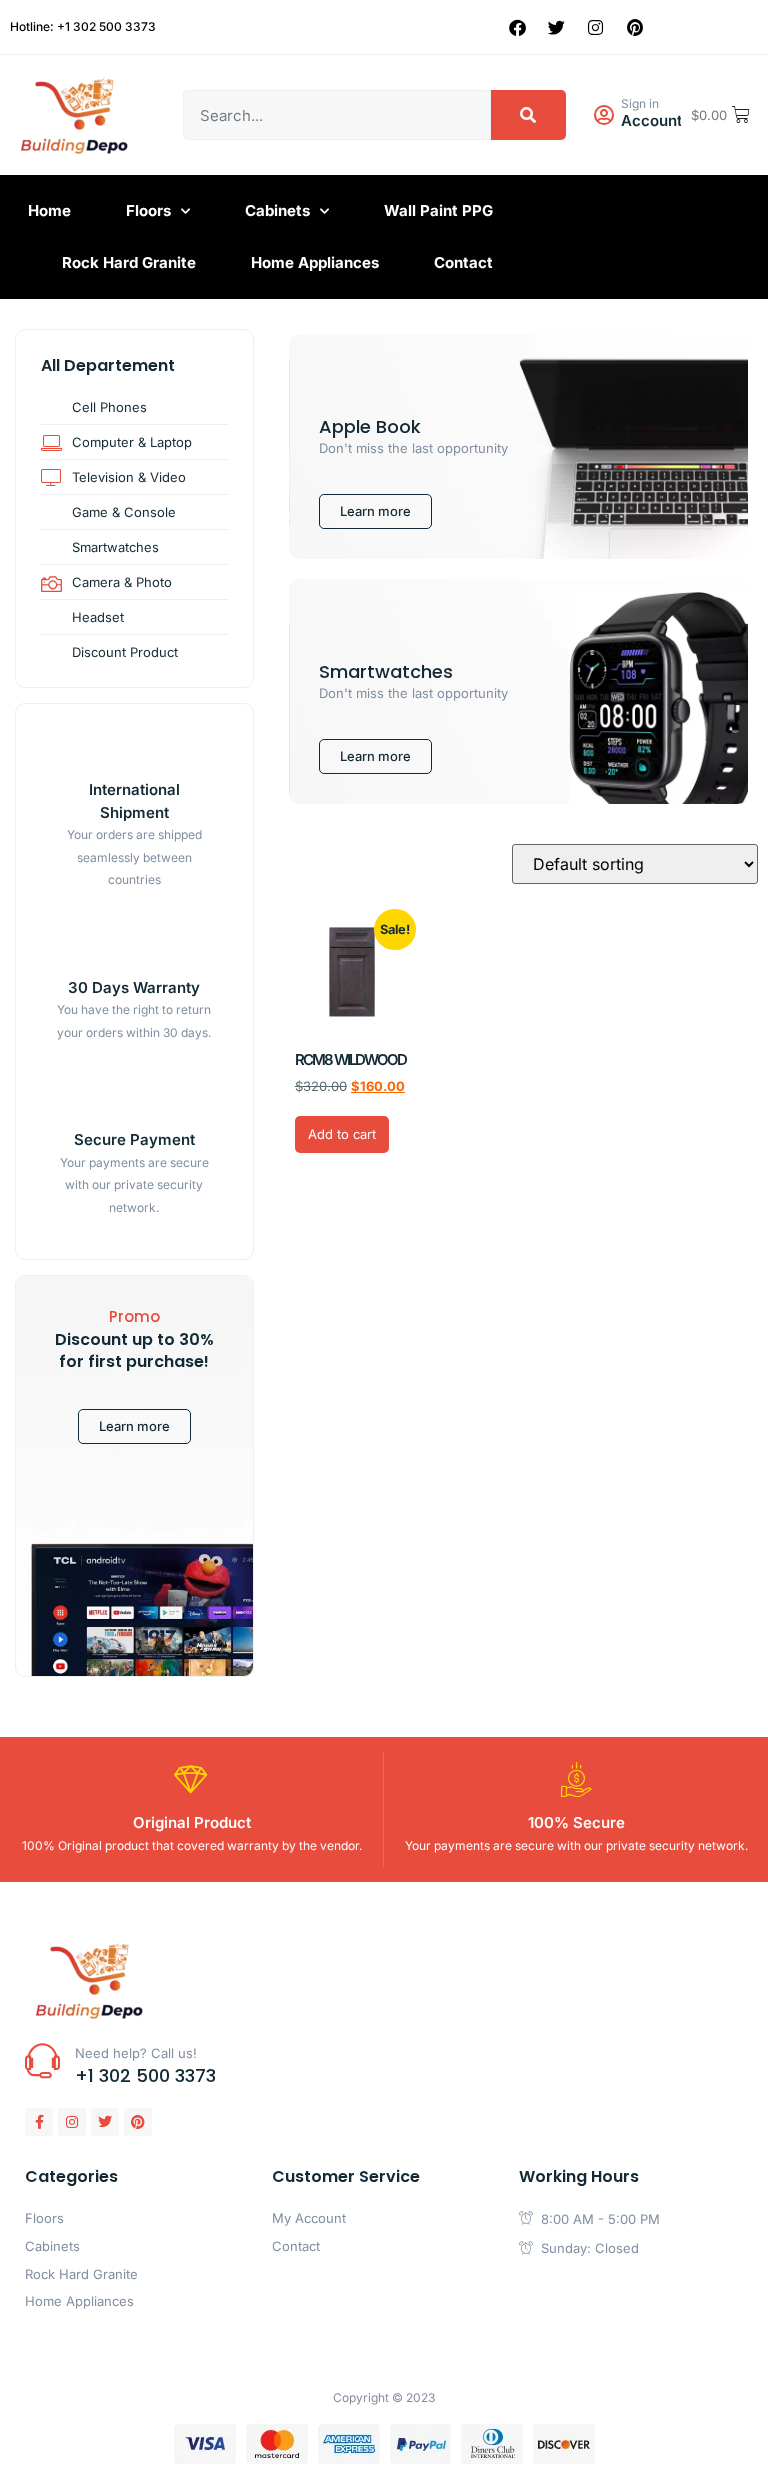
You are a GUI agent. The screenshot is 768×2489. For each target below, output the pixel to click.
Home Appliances (315, 262)
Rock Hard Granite (129, 262)
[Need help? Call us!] (42, 2060)
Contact (463, 262)
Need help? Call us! (136, 2053)
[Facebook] (518, 27)
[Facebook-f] (39, 2122)
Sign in (640, 103)
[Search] (528, 115)
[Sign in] (603, 115)
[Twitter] (557, 27)
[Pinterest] (635, 27)
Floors (148, 210)
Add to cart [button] (342, 1134)
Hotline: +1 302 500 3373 (83, 26)
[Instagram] (596, 27)
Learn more (134, 1426)
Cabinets (277, 210)
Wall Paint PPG (438, 210)
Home (49, 210)
